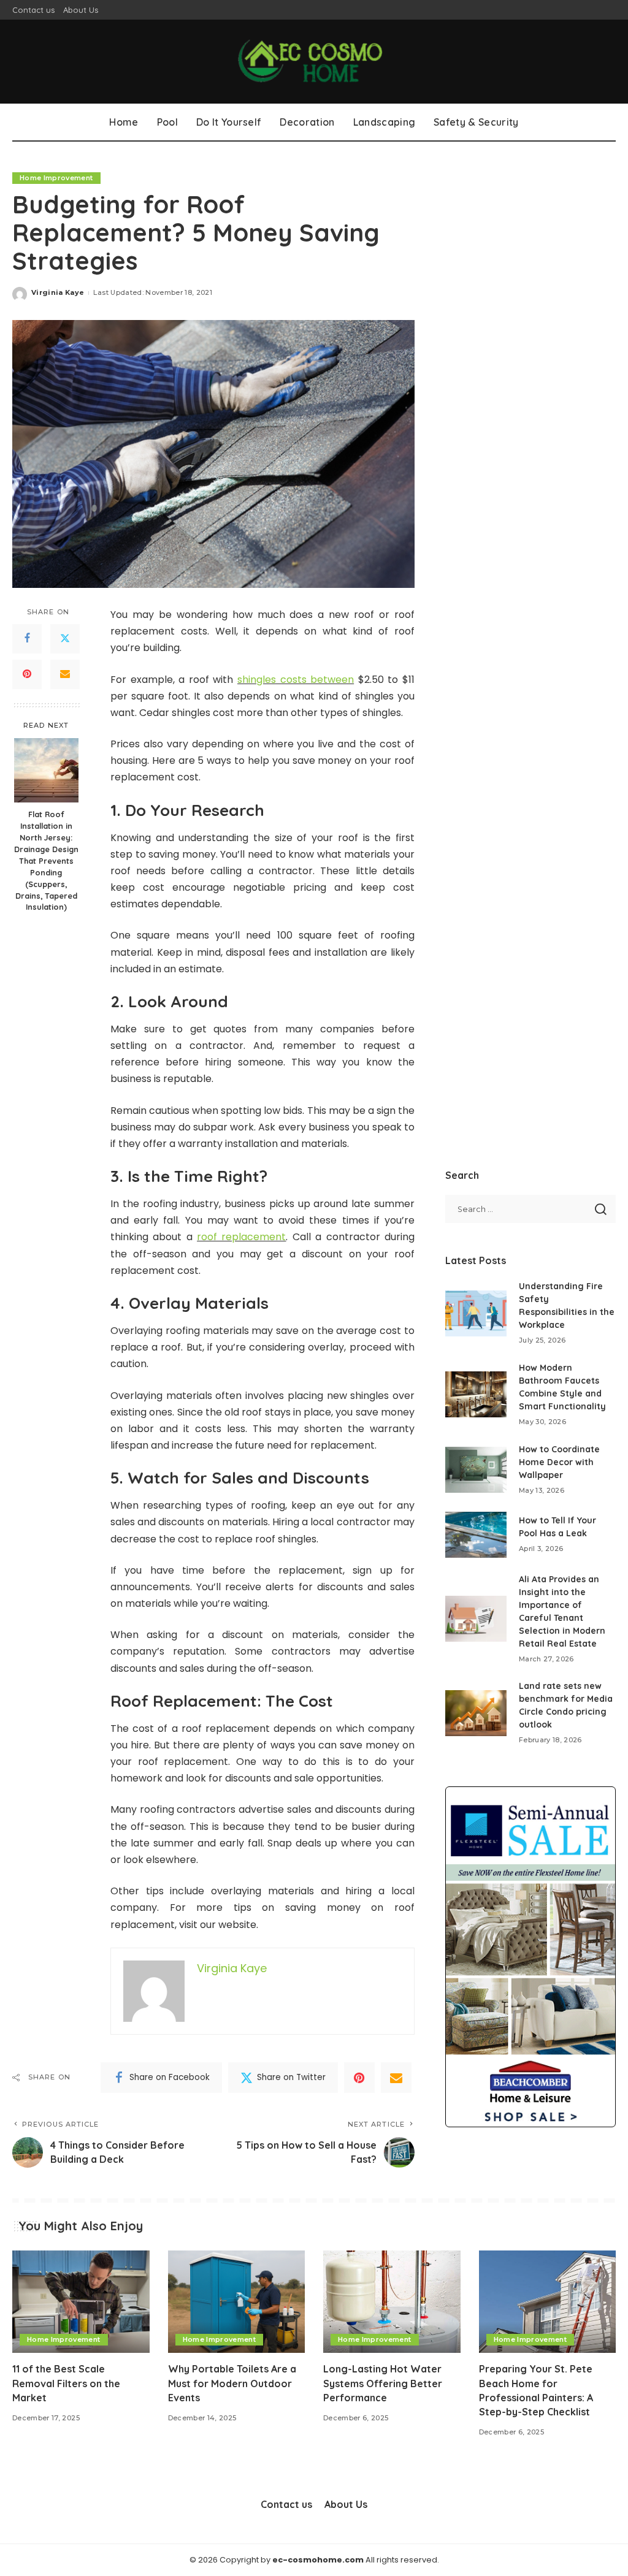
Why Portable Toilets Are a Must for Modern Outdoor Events (232, 2383)
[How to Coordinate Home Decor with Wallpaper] (476, 1470)
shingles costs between (296, 680)
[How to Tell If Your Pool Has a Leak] (476, 1535)
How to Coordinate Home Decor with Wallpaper (559, 1462)
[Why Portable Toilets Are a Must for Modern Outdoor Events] (237, 2302)
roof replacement (241, 1237)
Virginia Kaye (58, 292)
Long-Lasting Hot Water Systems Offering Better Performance (383, 2383)
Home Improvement (56, 178)
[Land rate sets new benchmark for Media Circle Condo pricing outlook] (476, 1713)
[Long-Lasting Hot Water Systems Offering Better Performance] (392, 2302)
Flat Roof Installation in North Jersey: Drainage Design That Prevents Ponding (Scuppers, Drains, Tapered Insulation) (46, 860)
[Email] (65, 674)
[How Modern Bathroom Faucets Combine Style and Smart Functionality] (476, 1394)
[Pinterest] (27, 674)
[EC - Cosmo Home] (314, 62)
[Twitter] (65, 639)
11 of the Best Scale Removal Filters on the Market (66, 2383)
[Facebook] (27, 639)
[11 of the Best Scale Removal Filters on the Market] (81, 2302)
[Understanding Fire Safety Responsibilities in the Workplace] (476, 1313)
